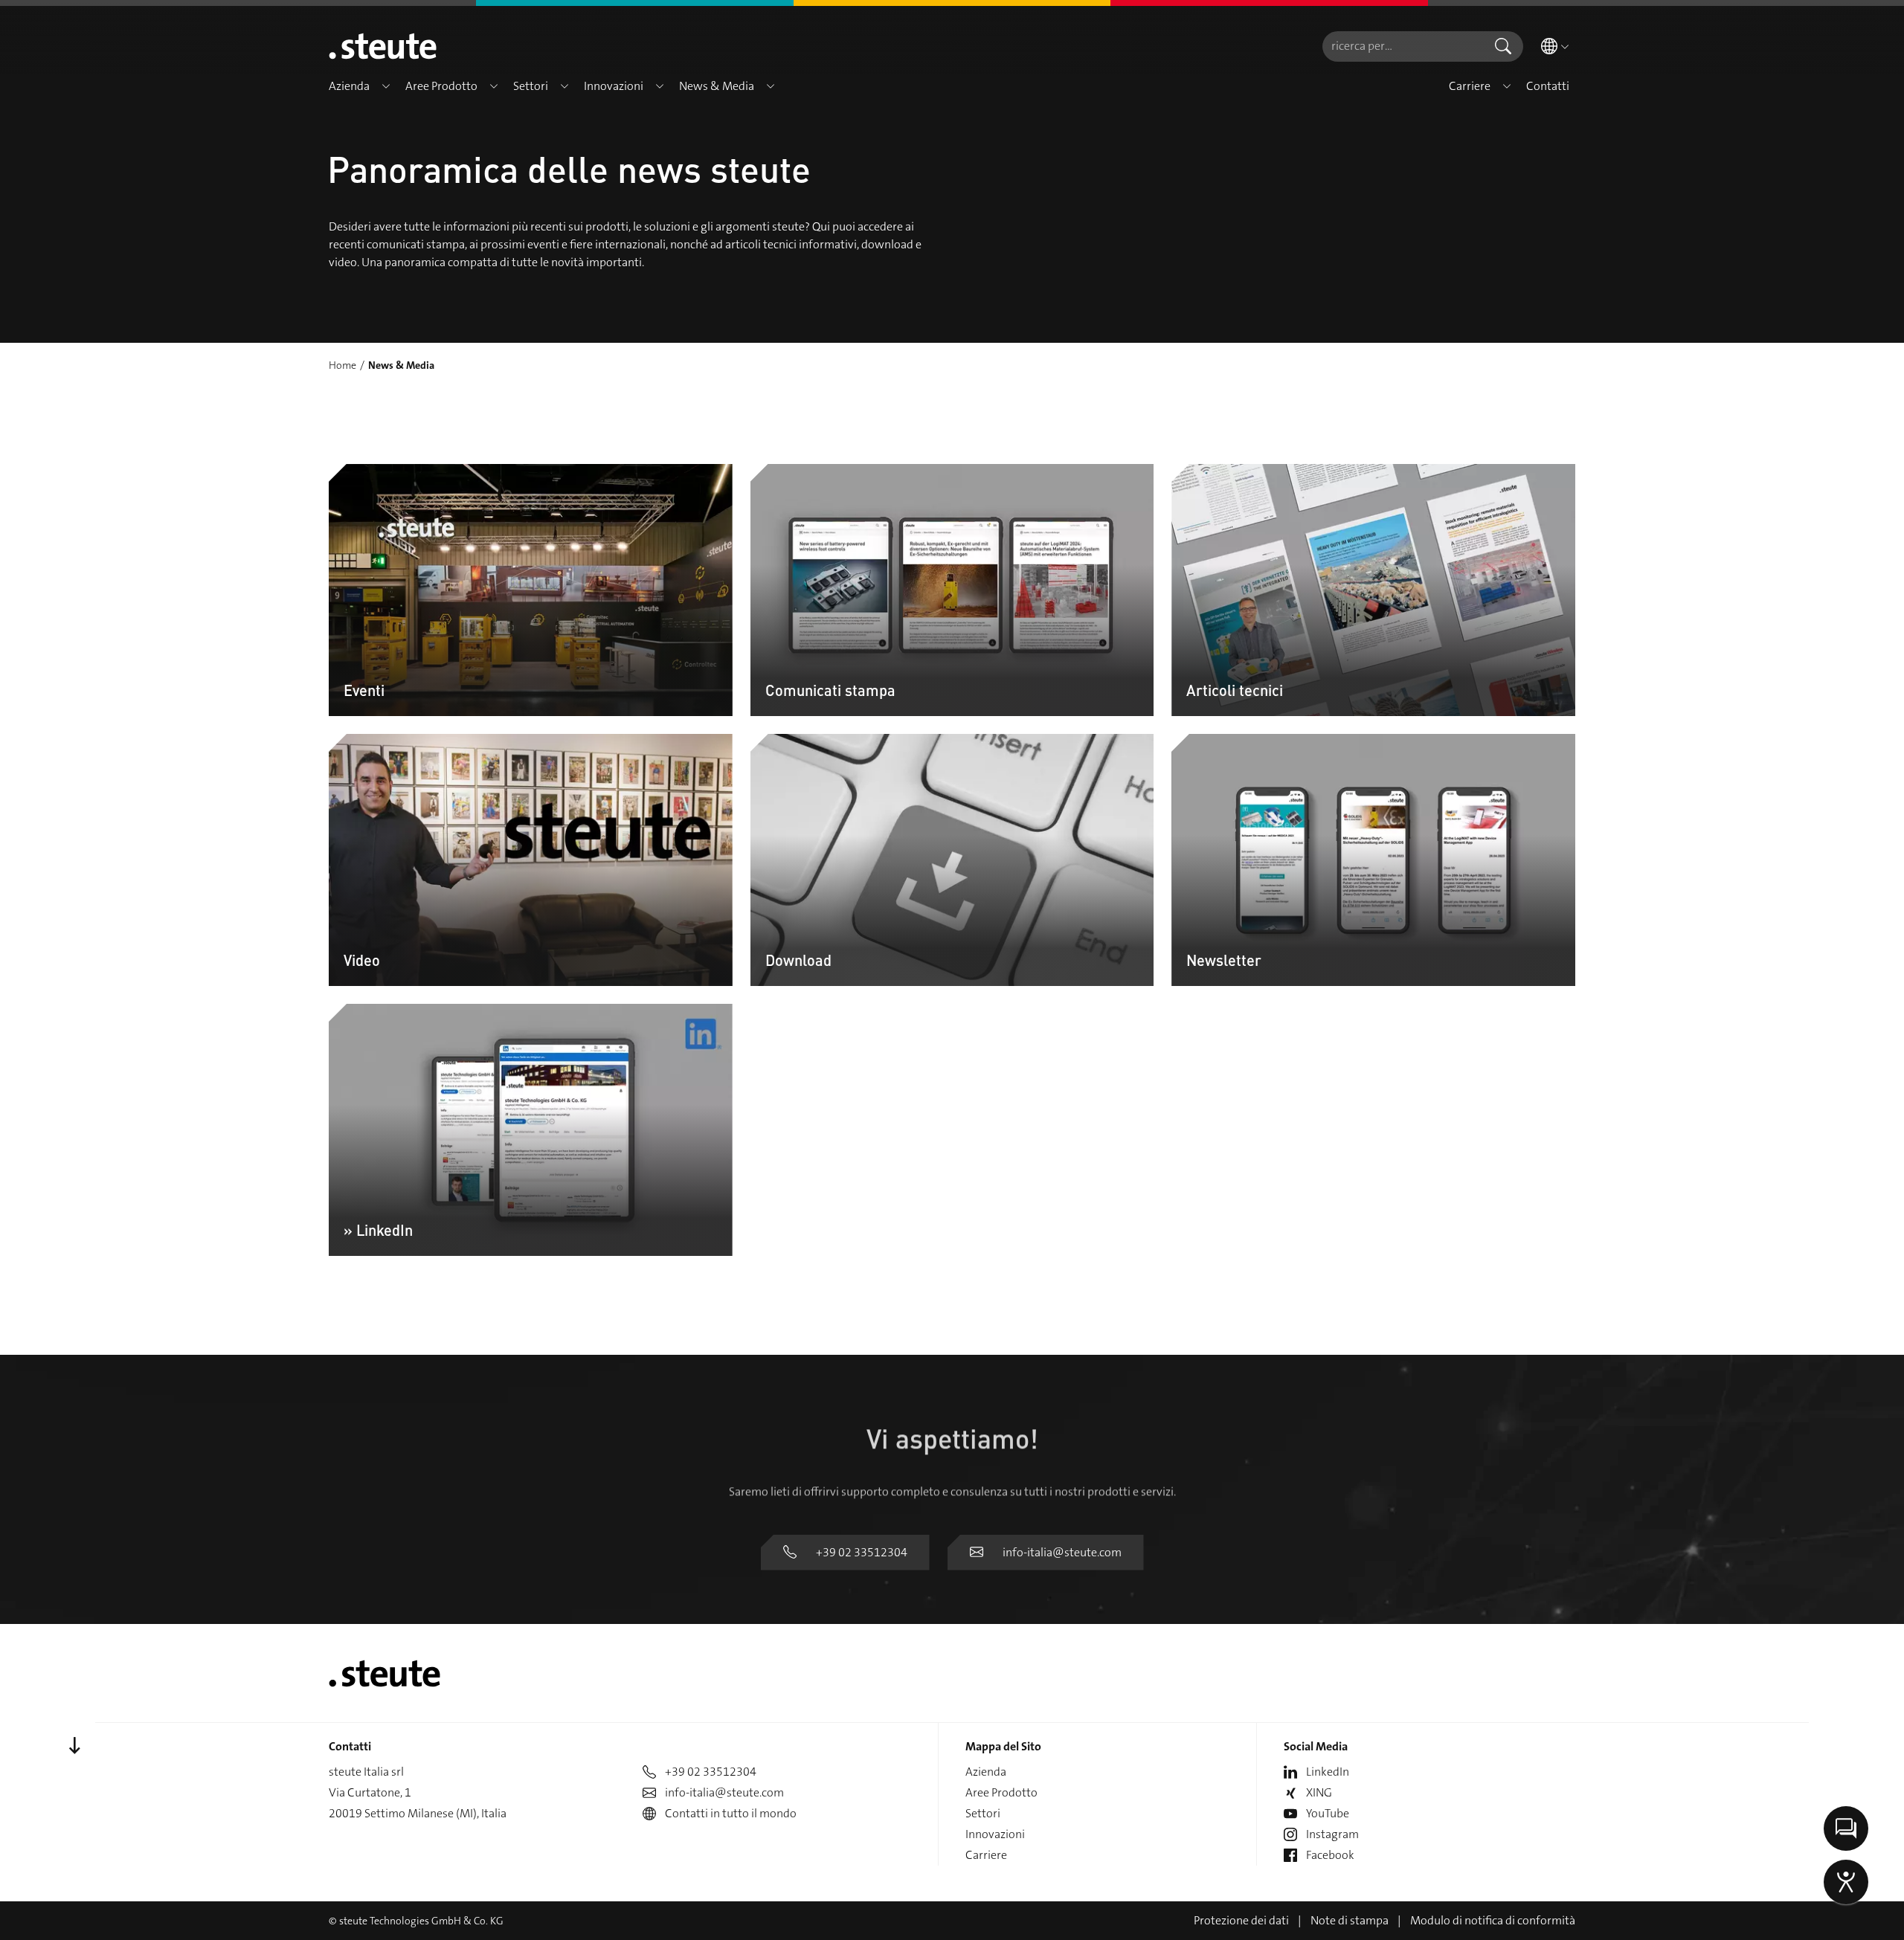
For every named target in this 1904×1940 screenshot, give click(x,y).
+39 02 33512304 (862, 1552)
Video (362, 960)
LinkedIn (1328, 1772)
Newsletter (1224, 960)
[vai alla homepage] (383, 46)
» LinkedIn (378, 1230)
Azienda (986, 1772)
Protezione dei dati (1241, 1920)
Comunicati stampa (830, 690)
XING (1319, 1792)
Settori (983, 1813)
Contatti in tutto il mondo (731, 1813)
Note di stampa (1350, 1920)
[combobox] (1403, 46)
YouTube (1328, 1813)
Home (342, 365)
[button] (386, 86)
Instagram (1332, 1834)
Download (798, 960)
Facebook (1330, 1855)
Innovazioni (995, 1834)
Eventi (364, 690)
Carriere (986, 1855)
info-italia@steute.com (1062, 1552)
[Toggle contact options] (1846, 1828)
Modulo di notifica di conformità (1493, 1920)
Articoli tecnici (1235, 690)
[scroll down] (74, 1746)
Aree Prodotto (1001, 1792)
